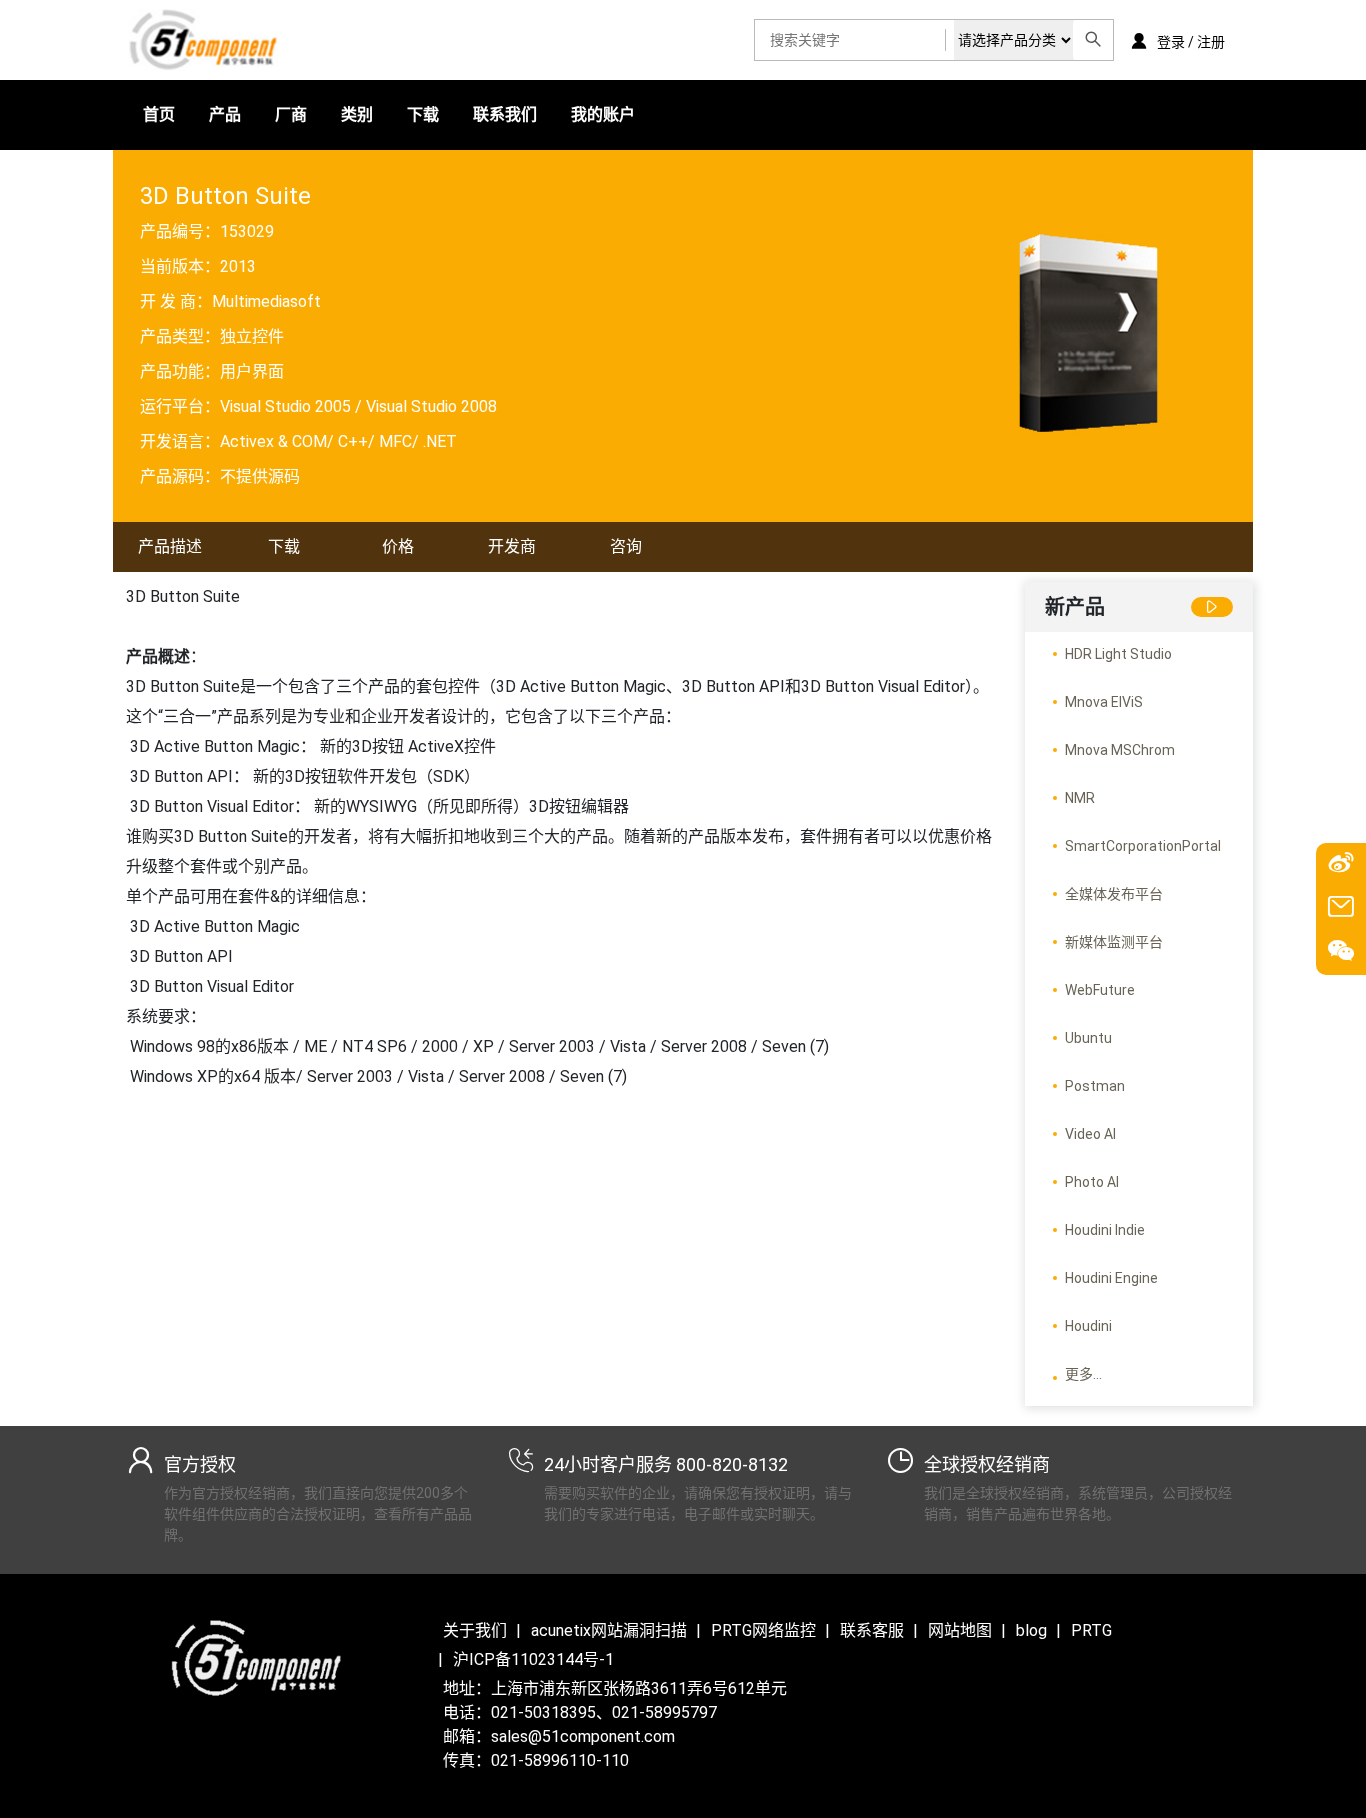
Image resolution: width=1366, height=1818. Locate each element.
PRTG (1091, 1630)
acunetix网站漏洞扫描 (609, 1630)
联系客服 (872, 1630)
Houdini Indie (1105, 1230)
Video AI (1090, 1134)
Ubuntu (1088, 1038)
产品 (225, 114)
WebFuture (1100, 990)
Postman (1095, 1086)
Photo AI (1092, 1182)
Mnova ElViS (1104, 702)
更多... (1083, 1374)
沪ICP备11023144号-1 (533, 1659)
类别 (357, 114)
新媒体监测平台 (1114, 942)
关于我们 (475, 1630)
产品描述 (170, 546)
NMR (1080, 798)
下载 (423, 114)
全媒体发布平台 (1114, 894)
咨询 (626, 546)
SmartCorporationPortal (1143, 846)
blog (1031, 1630)
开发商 (512, 546)
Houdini (1088, 1326)
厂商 (291, 114)
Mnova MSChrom (1120, 750)
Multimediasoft (266, 301)
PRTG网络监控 (763, 1630)
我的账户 (603, 114)
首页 (159, 114)
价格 (398, 546)
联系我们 (505, 114)
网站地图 (960, 1630)
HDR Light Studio (1118, 654)
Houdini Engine (1111, 1278)
